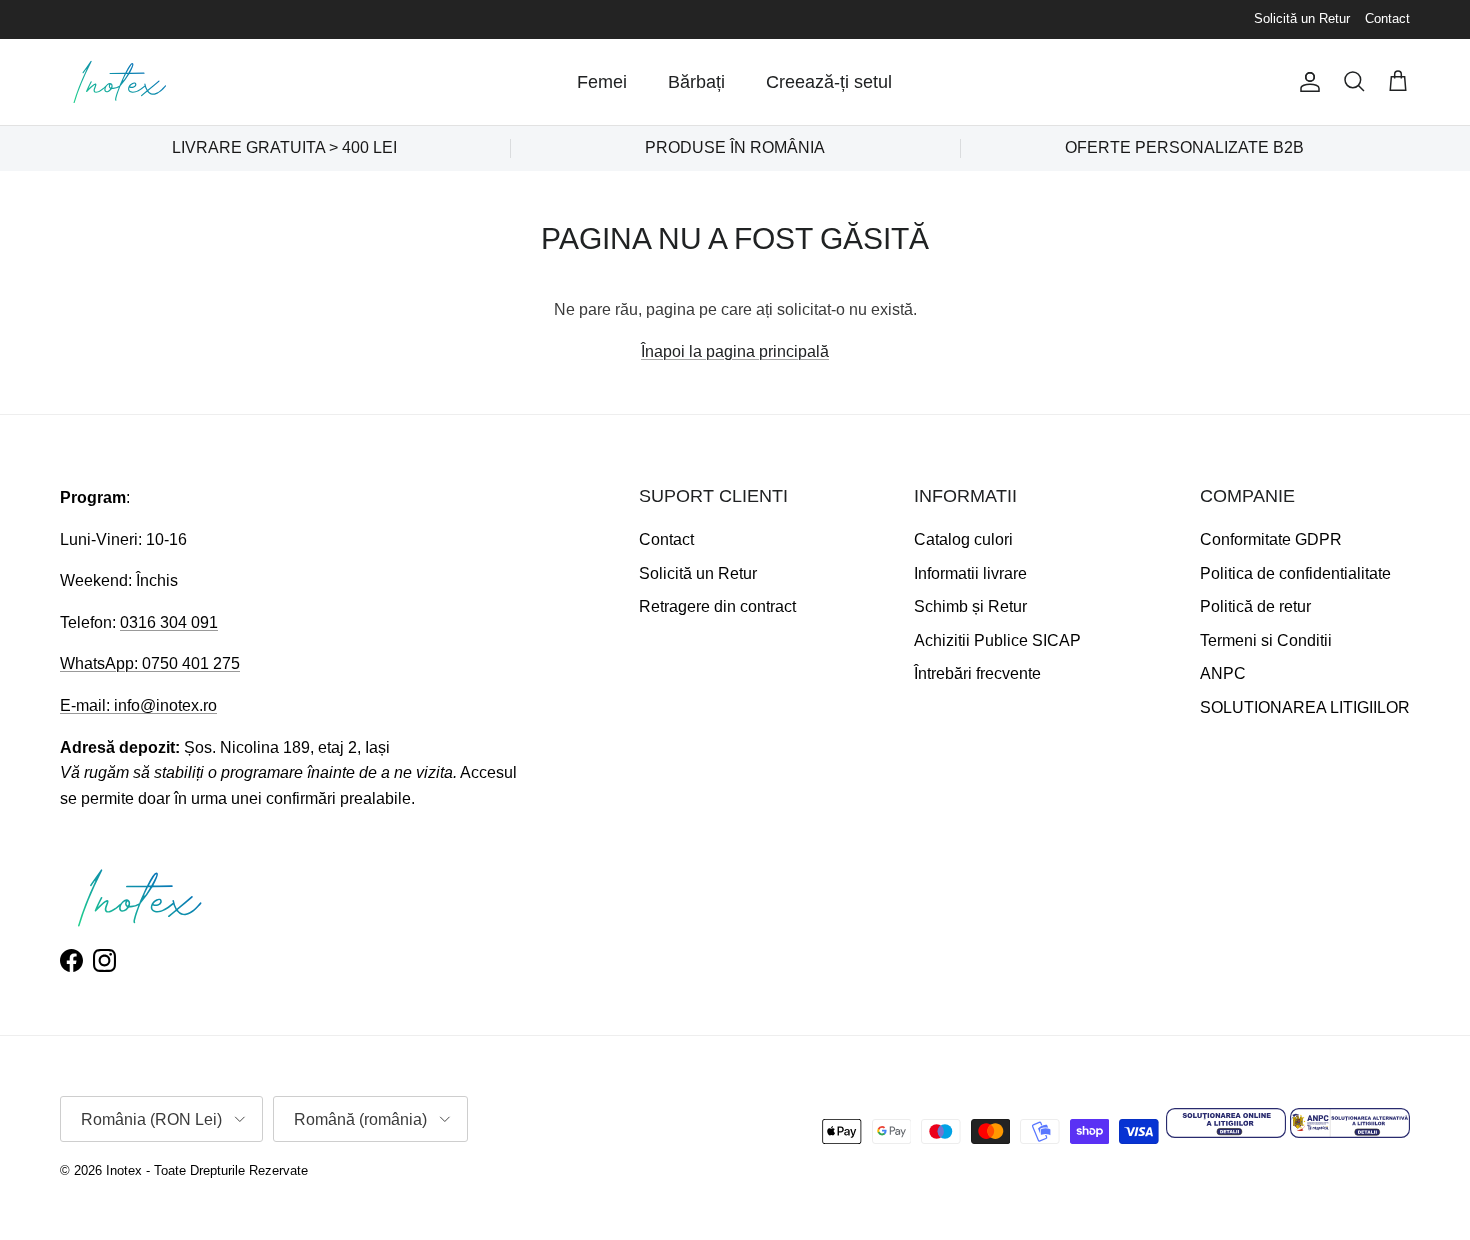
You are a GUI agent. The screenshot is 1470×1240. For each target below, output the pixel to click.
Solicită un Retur (1302, 18)
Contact (1387, 18)
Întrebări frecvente (977, 673)
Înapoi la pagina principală (735, 351)
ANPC (1223, 673)
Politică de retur (1255, 606)
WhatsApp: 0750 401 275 (150, 663)
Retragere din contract (717, 606)
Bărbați (696, 82)
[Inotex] (120, 82)
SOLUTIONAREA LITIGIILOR (1305, 707)
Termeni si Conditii (1266, 640)
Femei (602, 82)
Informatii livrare (970, 573)
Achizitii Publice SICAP (997, 640)
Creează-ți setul (829, 82)
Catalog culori (963, 539)
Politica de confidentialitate (1295, 573)
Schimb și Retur (970, 606)
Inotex (124, 1170)
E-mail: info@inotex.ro (138, 705)
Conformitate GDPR (1271, 539)
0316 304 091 (169, 622)
